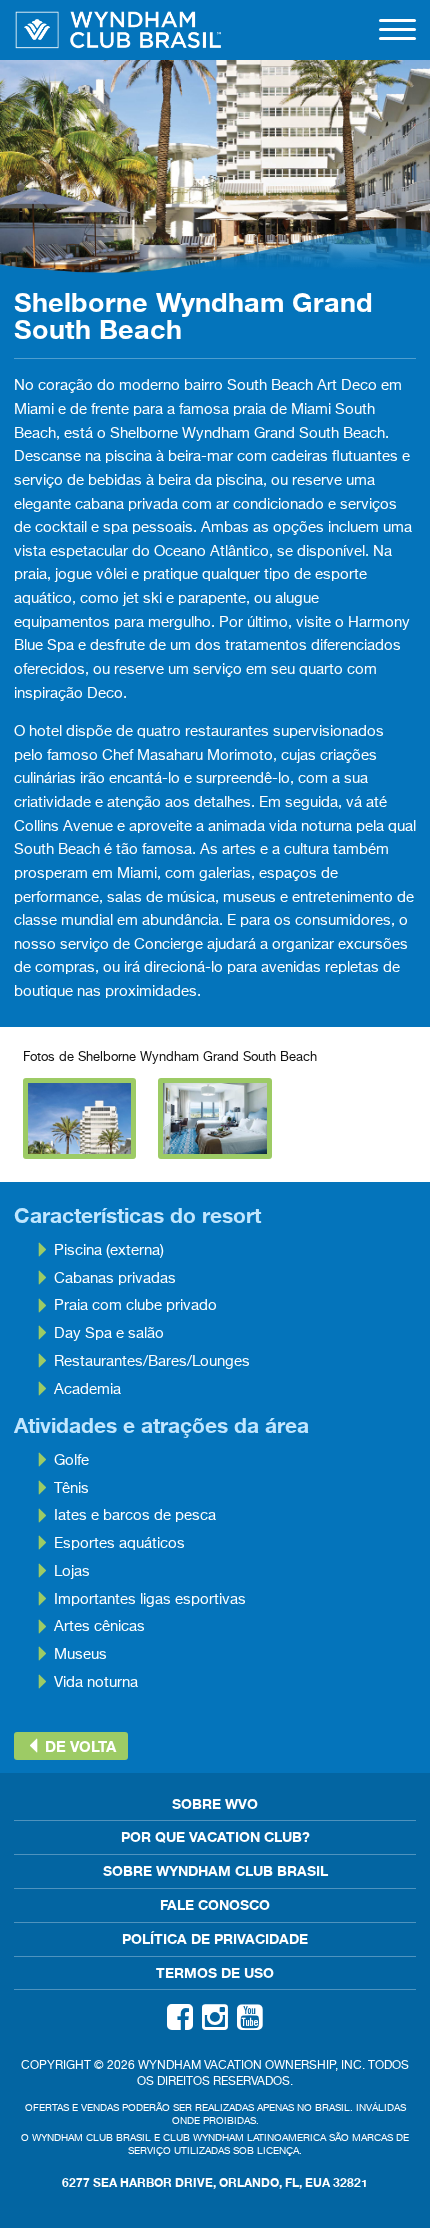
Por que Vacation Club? (215, 1836)
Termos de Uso (215, 1972)
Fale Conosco (215, 1904)
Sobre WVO (215, 1803)
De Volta (78, 1746)
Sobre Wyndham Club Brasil (215, 1870)
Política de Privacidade (215, 1938)
